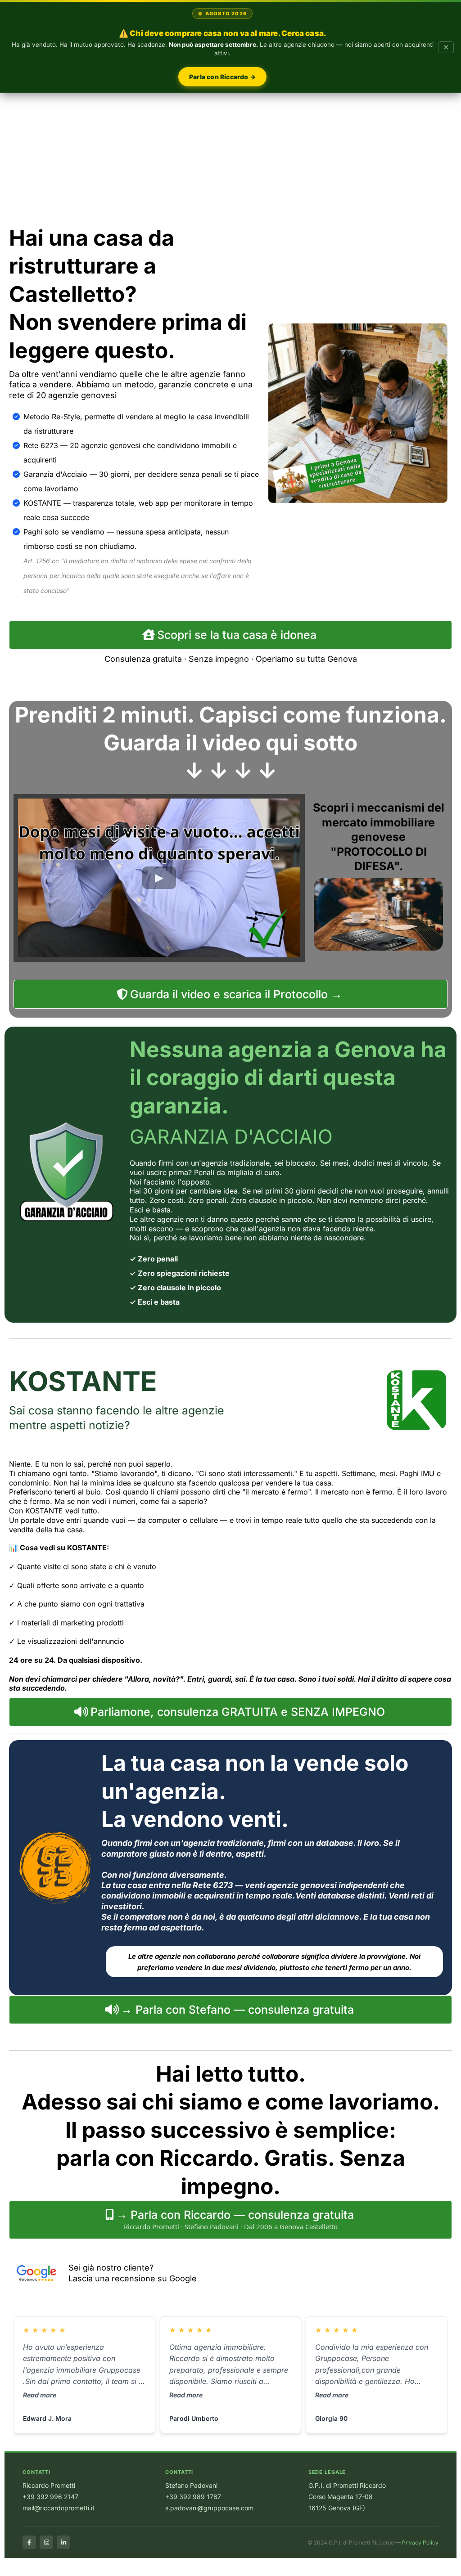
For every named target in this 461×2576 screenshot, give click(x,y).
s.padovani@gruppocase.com (209, 2508)
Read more (40, 2395)
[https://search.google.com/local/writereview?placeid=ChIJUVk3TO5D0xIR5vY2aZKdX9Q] (36, 2273)
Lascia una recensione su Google (133, 2278)
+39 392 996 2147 (50, 2497)
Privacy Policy (420, 2542)
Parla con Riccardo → (222, 77)
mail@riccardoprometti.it (59, 2508)
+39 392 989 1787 (193, 2497)
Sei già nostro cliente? (111, 2268)
